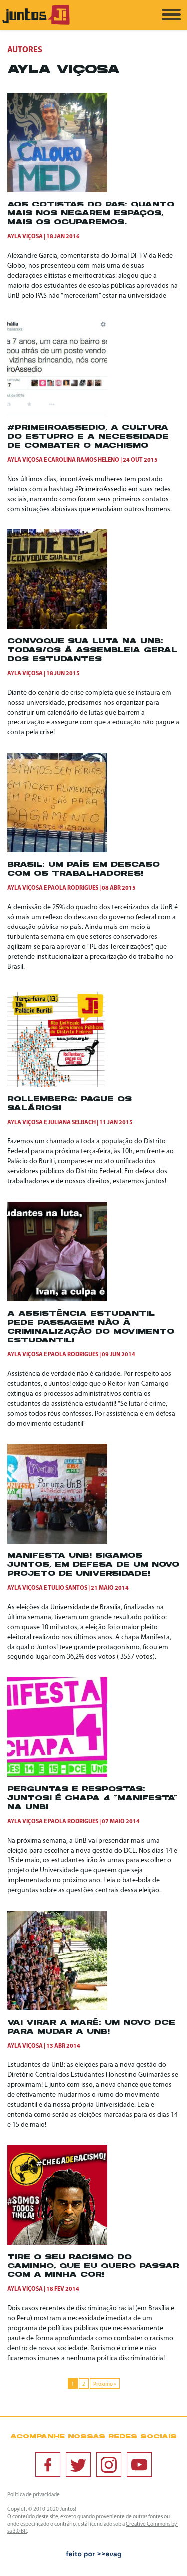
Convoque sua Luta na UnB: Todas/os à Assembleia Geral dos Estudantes (92, 651)
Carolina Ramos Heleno (84, 460)
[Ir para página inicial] (36, 23)
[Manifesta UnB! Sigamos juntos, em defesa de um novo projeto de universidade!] (57, 1542)
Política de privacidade (34, 2495)
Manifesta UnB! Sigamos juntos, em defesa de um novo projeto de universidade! (93, 1565)
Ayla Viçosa (25, 237)
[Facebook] (48, 2465)
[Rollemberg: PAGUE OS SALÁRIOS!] (57, 1085)
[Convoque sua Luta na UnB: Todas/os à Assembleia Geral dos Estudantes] (57, 627)
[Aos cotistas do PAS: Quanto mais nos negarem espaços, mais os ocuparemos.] (57, 190)
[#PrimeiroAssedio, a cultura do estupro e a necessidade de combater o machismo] (57, 414)
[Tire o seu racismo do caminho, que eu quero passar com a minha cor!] (57, 2243)
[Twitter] (78, 2465)
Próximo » (105, 2385)
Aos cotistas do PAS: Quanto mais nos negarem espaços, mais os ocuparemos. (91, 214)
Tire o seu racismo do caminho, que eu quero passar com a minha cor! (93, 2266)
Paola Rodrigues (73, 888)
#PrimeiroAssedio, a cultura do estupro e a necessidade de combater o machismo (88, 437)
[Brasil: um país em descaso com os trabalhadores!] (57, 851)
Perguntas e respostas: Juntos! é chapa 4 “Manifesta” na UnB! (93, 1799)
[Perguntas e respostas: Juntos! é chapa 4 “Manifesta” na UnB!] (57, 1775)
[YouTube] (139, 2465)
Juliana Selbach (72, 1123)
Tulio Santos (68, 1588)
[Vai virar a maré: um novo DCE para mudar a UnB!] (57, 2009)
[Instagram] (109, 2465)
